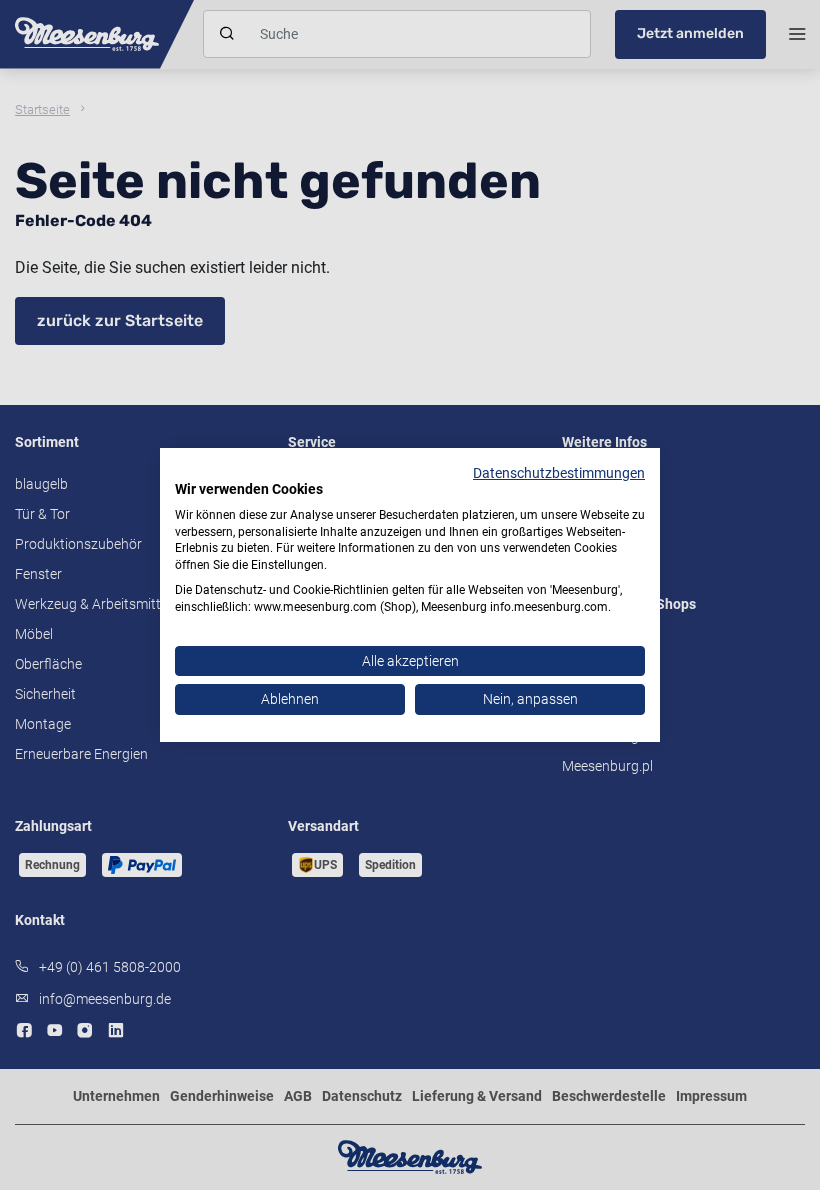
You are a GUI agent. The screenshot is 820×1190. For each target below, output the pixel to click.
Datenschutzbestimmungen (559, 473)
